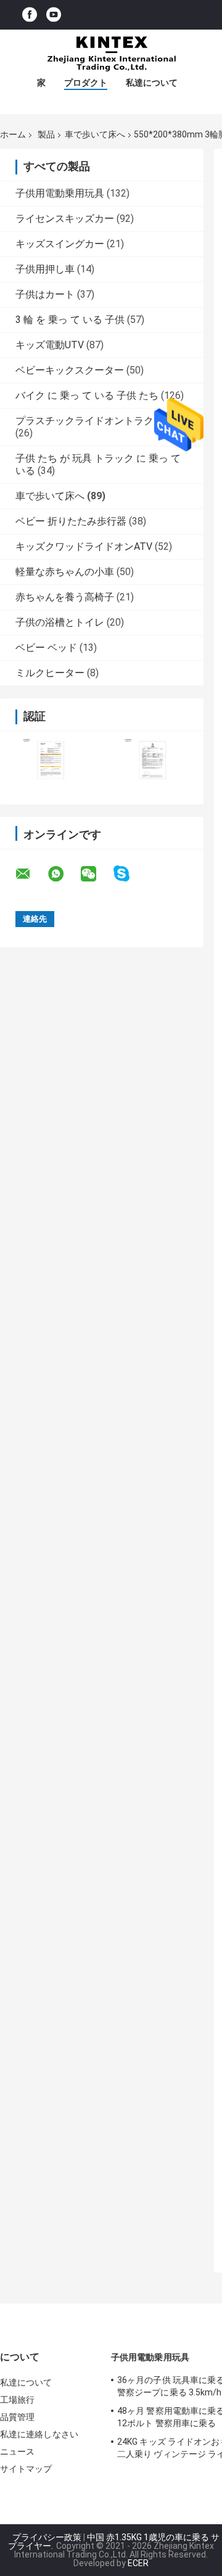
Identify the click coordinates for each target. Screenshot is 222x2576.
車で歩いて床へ (95, 134)
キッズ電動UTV (50, 345)
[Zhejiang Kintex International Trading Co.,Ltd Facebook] (30, 15)
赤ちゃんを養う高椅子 (65, 597)
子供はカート (45, 294)
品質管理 (17, 2417)
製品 (46, 134)
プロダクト (86, 83)
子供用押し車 (45, 269)
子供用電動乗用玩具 (60, 193)
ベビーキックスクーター (70, 370)
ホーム (13, 134)
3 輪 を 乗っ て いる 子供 (70, 320)
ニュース (17, 2451)
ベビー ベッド (46, 648)
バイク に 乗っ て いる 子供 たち (87, 395)
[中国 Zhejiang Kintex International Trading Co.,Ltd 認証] (51, 760)
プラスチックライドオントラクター (94, 421)
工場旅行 (17, 2400)
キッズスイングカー (60, 244)
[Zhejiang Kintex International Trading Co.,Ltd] (111, 54)
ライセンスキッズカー (65, 219)
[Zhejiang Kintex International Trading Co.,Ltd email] (31, 874)
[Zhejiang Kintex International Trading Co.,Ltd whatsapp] (64, 874)
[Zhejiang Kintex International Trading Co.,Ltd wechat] (96, 874)
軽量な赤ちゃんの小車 (65, 572)
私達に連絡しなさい (39, 2434)
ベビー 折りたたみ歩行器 (71, 521)
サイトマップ (26, 2469)
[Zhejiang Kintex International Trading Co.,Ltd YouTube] (54, 15)
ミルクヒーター (50, 673)
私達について (152, 83)
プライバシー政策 (47, 2537)
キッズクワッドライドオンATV (84, 546)
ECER (138, 2563)
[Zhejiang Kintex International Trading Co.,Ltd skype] (129, 874)
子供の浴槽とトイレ (60, 622)
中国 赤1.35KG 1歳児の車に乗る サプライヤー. (114, 2541)
